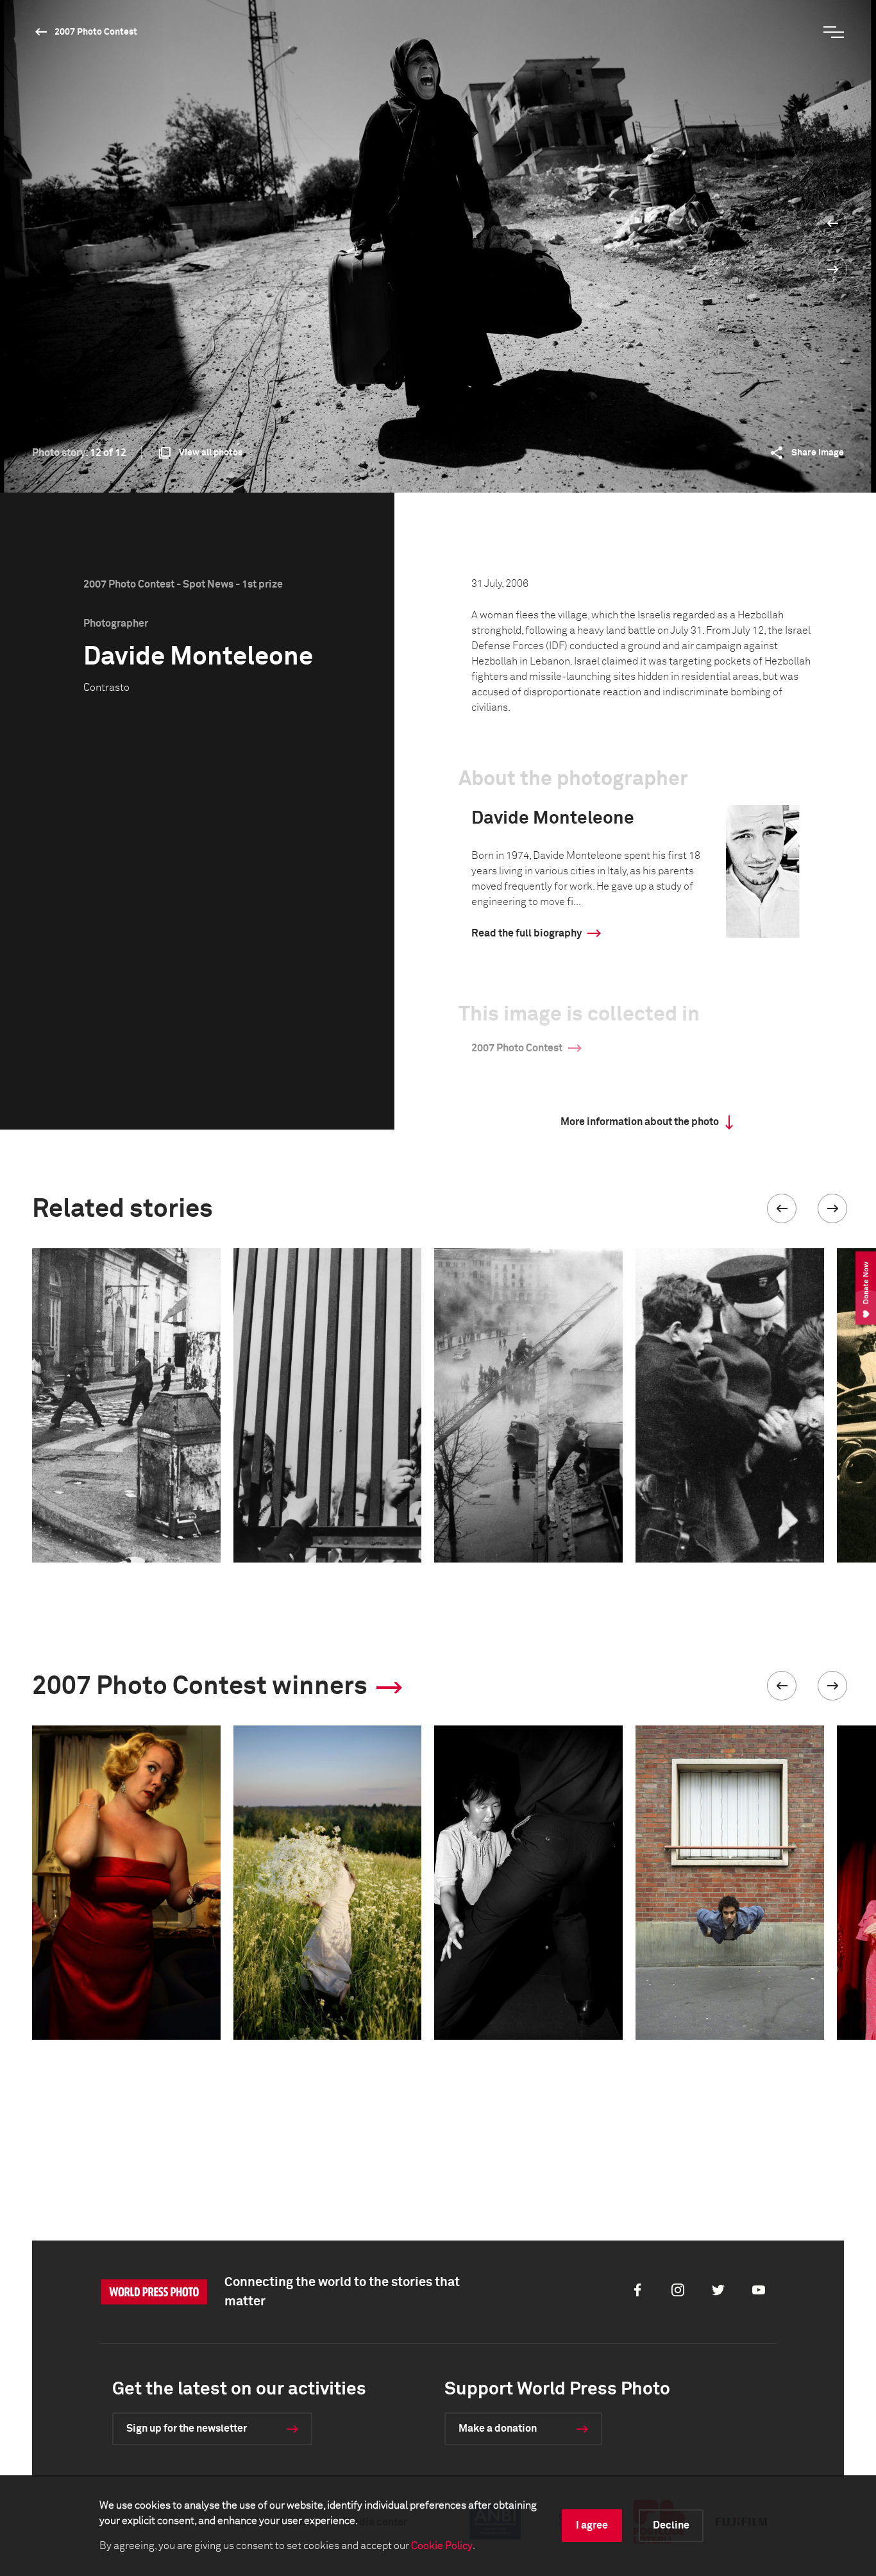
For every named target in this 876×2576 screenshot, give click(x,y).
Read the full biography (526, 933)
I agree (592, 2525)
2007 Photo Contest (96, 32)
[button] (782, 1208)
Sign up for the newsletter (187, 2428)
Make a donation (498, 2428)
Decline (671, 2525)
